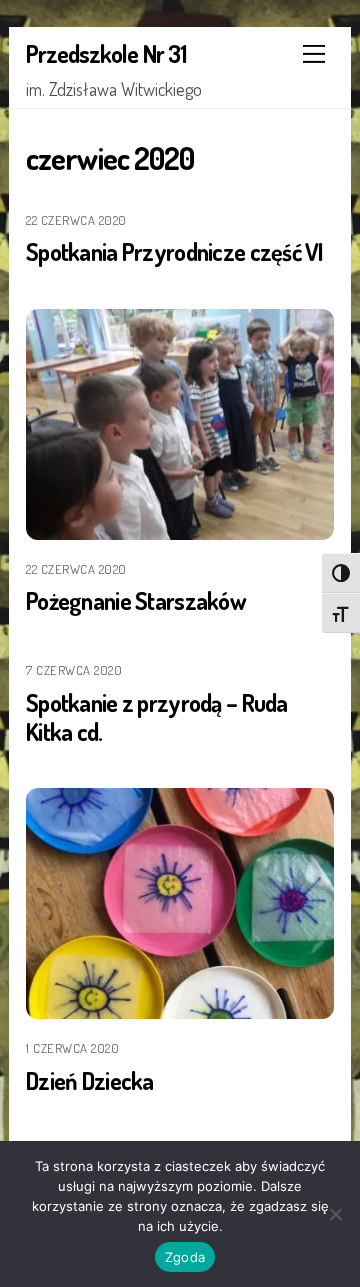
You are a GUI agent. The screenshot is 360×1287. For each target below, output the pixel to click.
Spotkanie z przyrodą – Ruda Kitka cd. (157, 717)
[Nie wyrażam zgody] (335, 1214)
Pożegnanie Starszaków (136, 600)
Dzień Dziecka (90, 1080)
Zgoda (185, 1257)
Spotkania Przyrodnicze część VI (175, 251)
